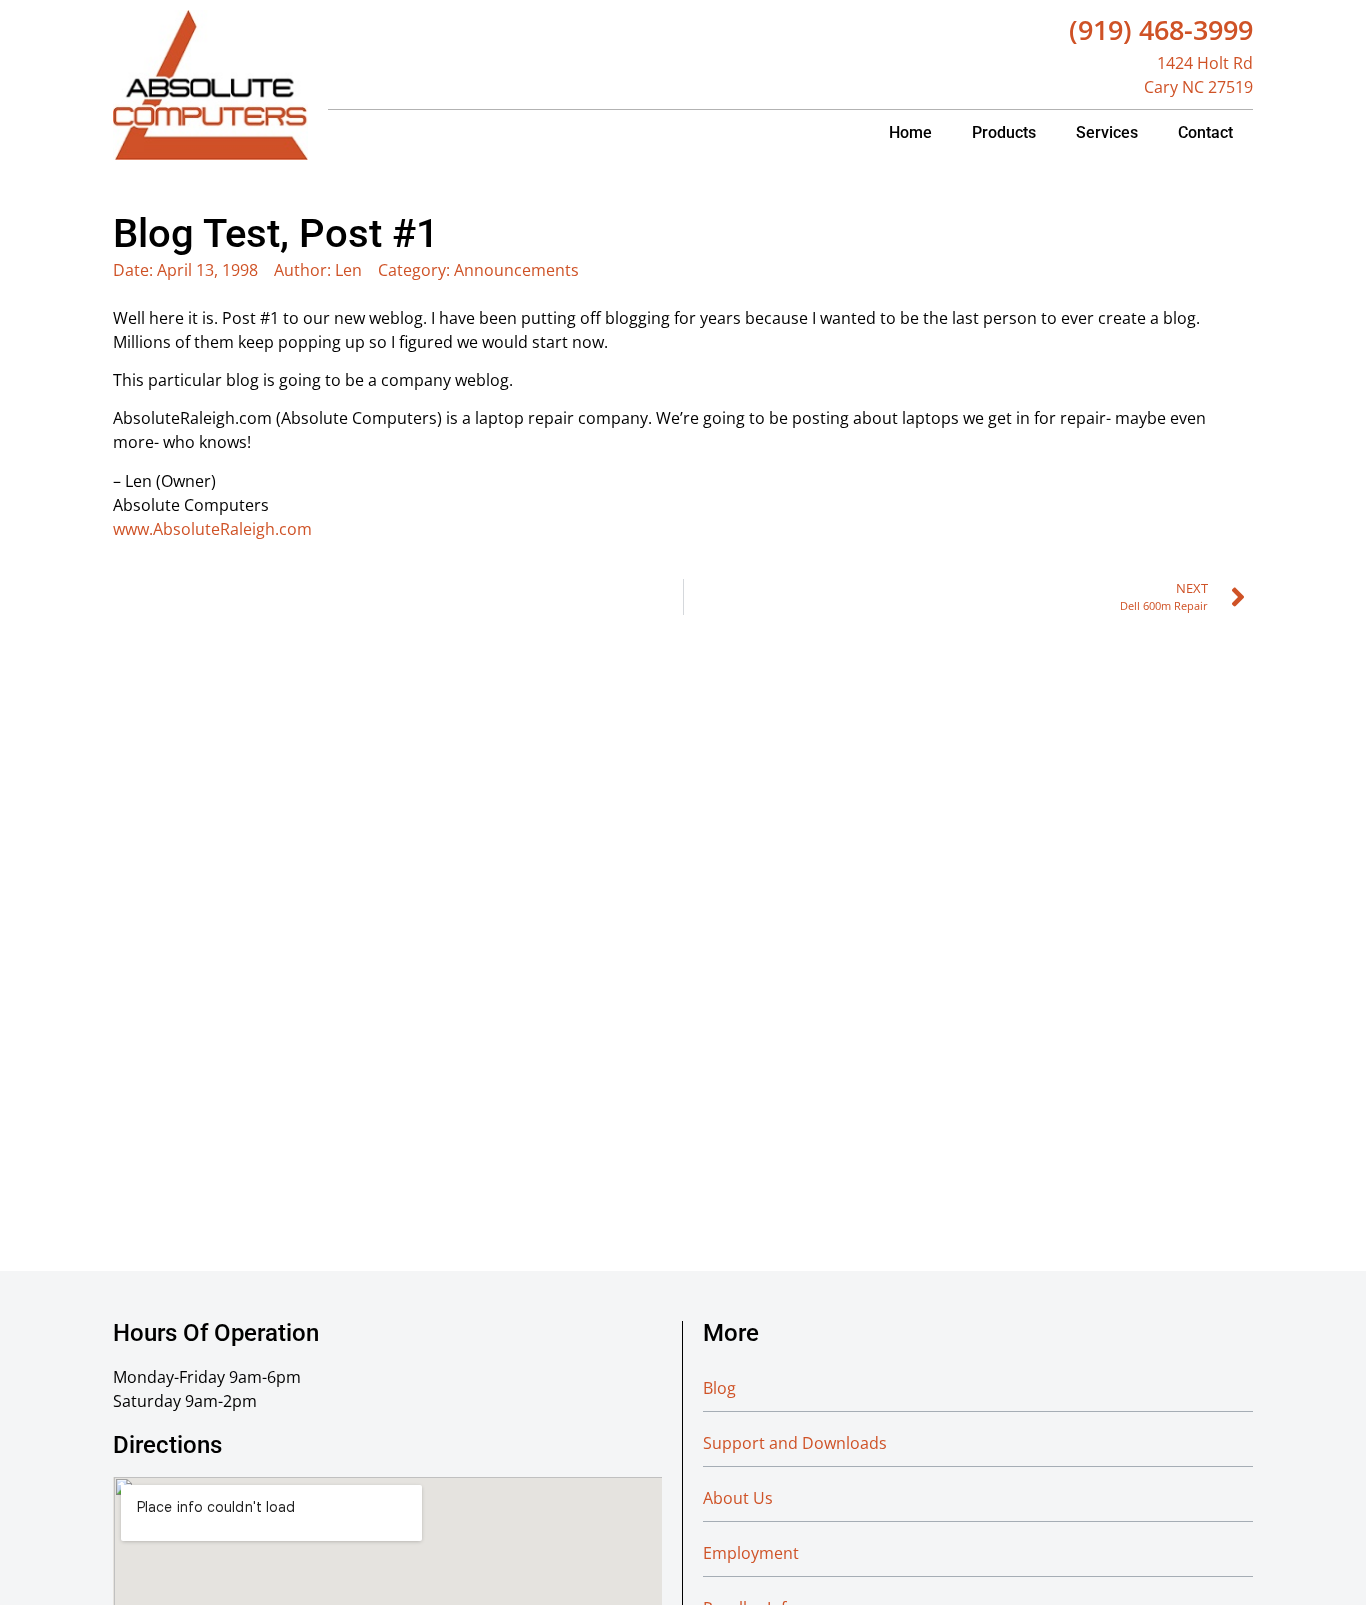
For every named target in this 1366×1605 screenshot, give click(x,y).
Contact (1205, 132)
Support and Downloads (795, 1443)
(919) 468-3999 (1161, 29)
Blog (719, 1388)
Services (1107, 132)
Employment (751, 1553)
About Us (738, 1498)
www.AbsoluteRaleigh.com (212, 529)
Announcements (516, 270)
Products (1004, 132)
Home (910, 132)
